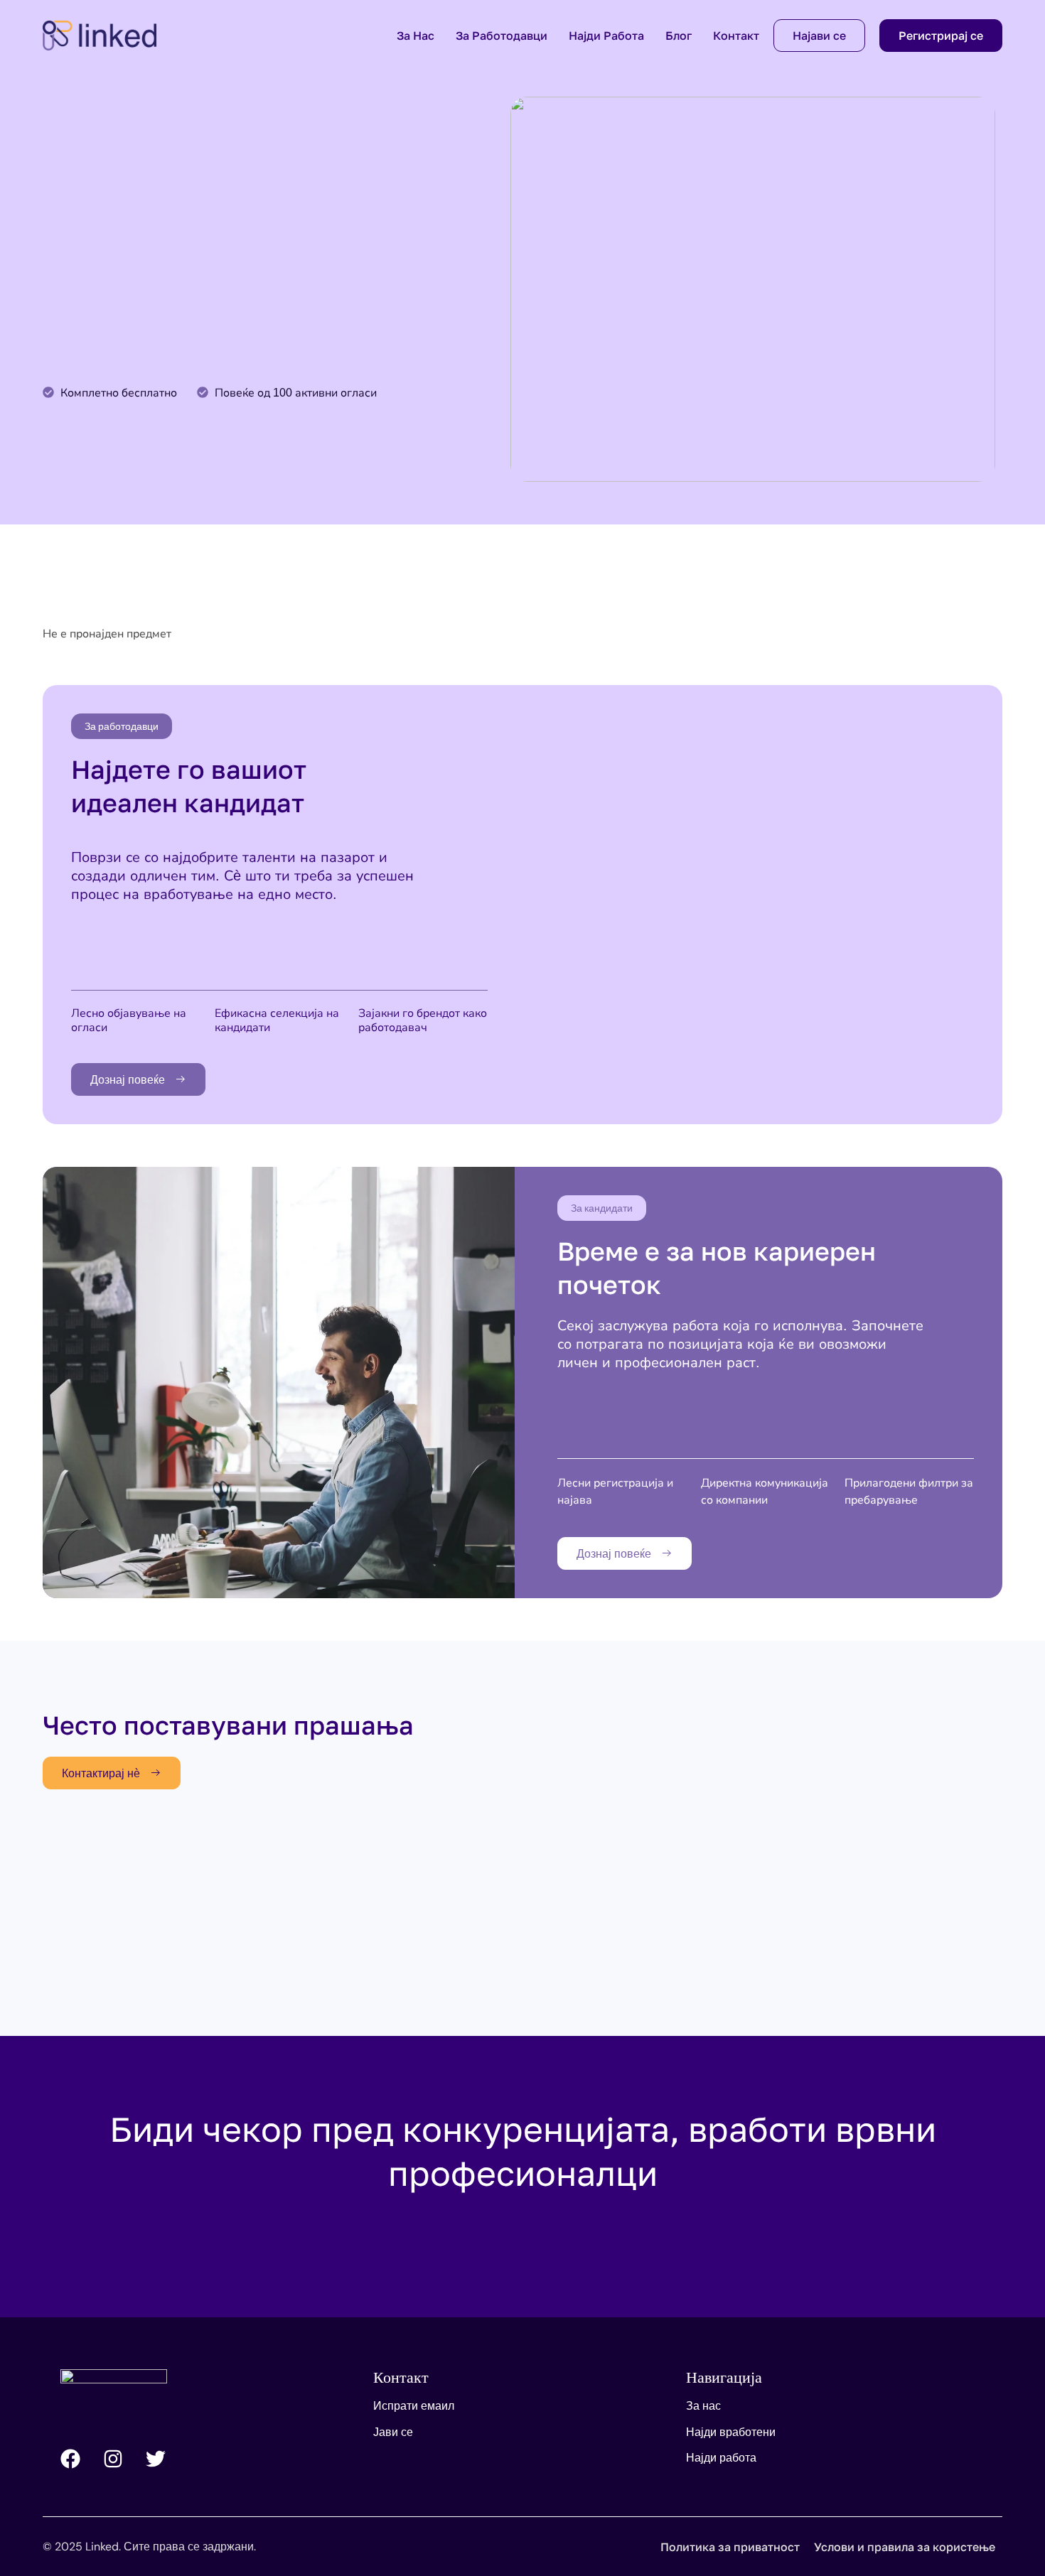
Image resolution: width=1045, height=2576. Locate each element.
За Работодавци (502, 36)
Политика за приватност (730, 2547)
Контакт (736, 36)
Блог (679, 36)
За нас (416, 36)
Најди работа (606, 36)
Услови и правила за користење (905, 2547)
